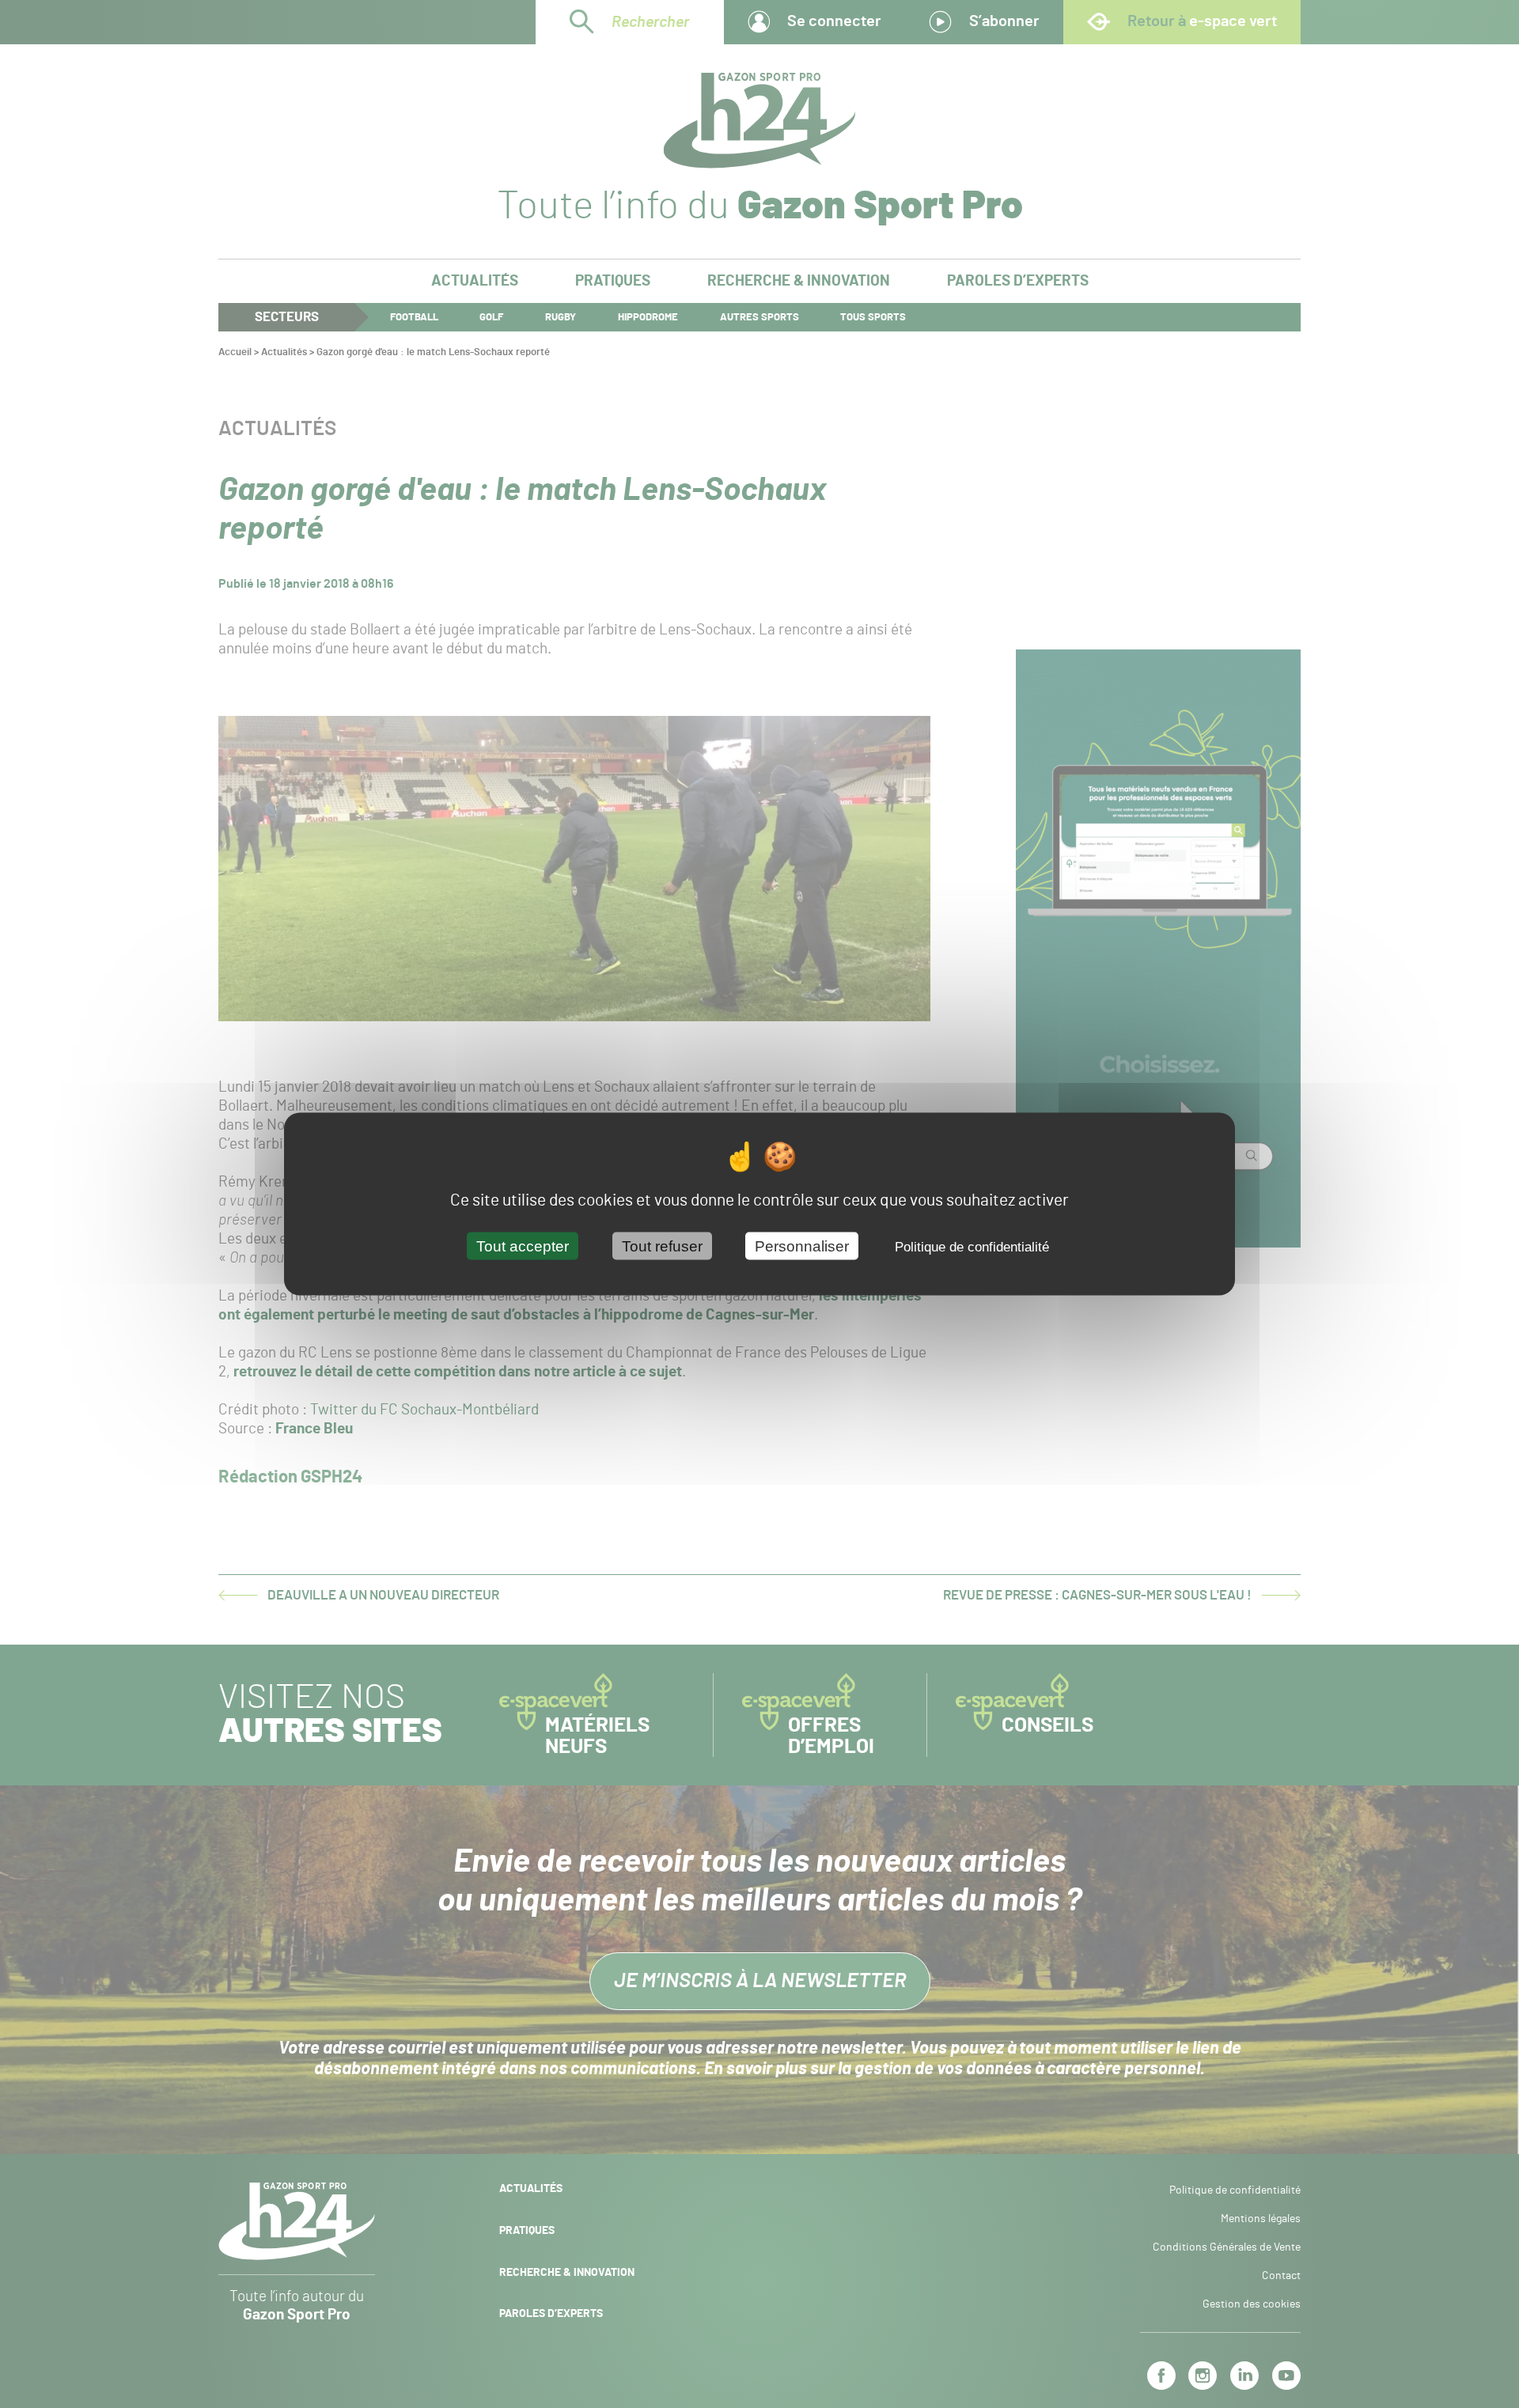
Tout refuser (662, 1246)
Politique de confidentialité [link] (972, 1247)
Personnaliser (802, 1246)
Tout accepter (523, 1246)
